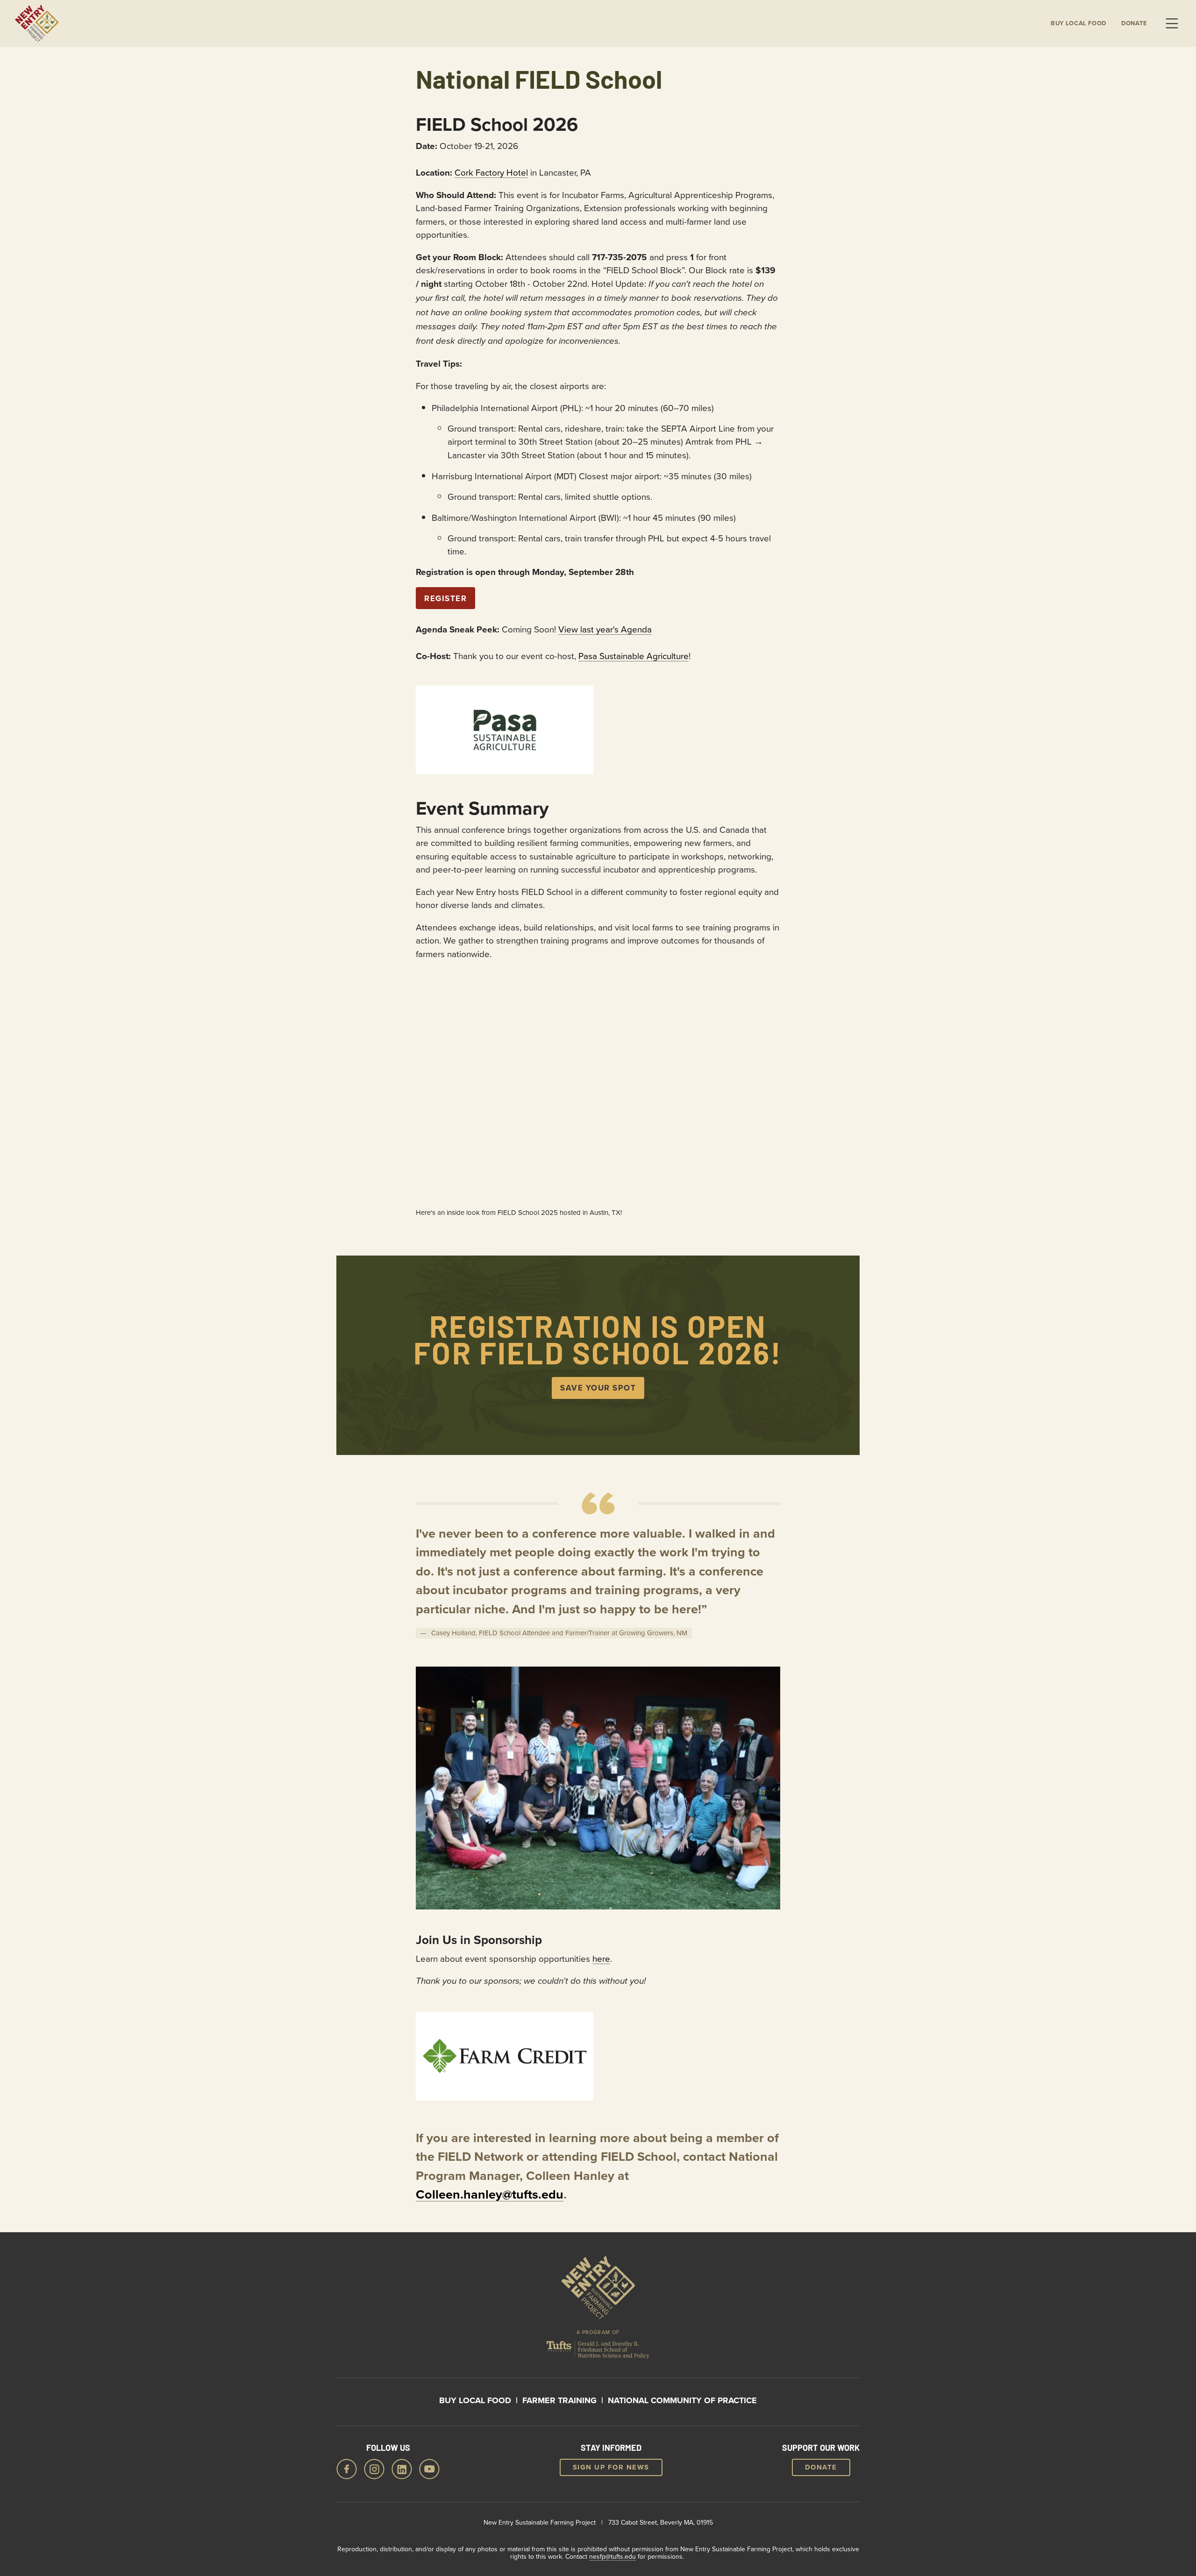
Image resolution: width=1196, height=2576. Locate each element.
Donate (1134, 23)
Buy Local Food (475, 2400)
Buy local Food (1079, 23)
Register (445, 598)
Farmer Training (559, 2400)
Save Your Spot (598, 1388)
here (601, 1958)
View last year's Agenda (605, 629)
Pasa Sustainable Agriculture (634, 656)
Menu (1172, 23)
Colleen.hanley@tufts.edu (490, 2194)
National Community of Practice (682, 2400)
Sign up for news (611, 2467)
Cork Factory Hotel (491, 172)
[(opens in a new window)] (505, 730)
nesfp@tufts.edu (612, 2556)
